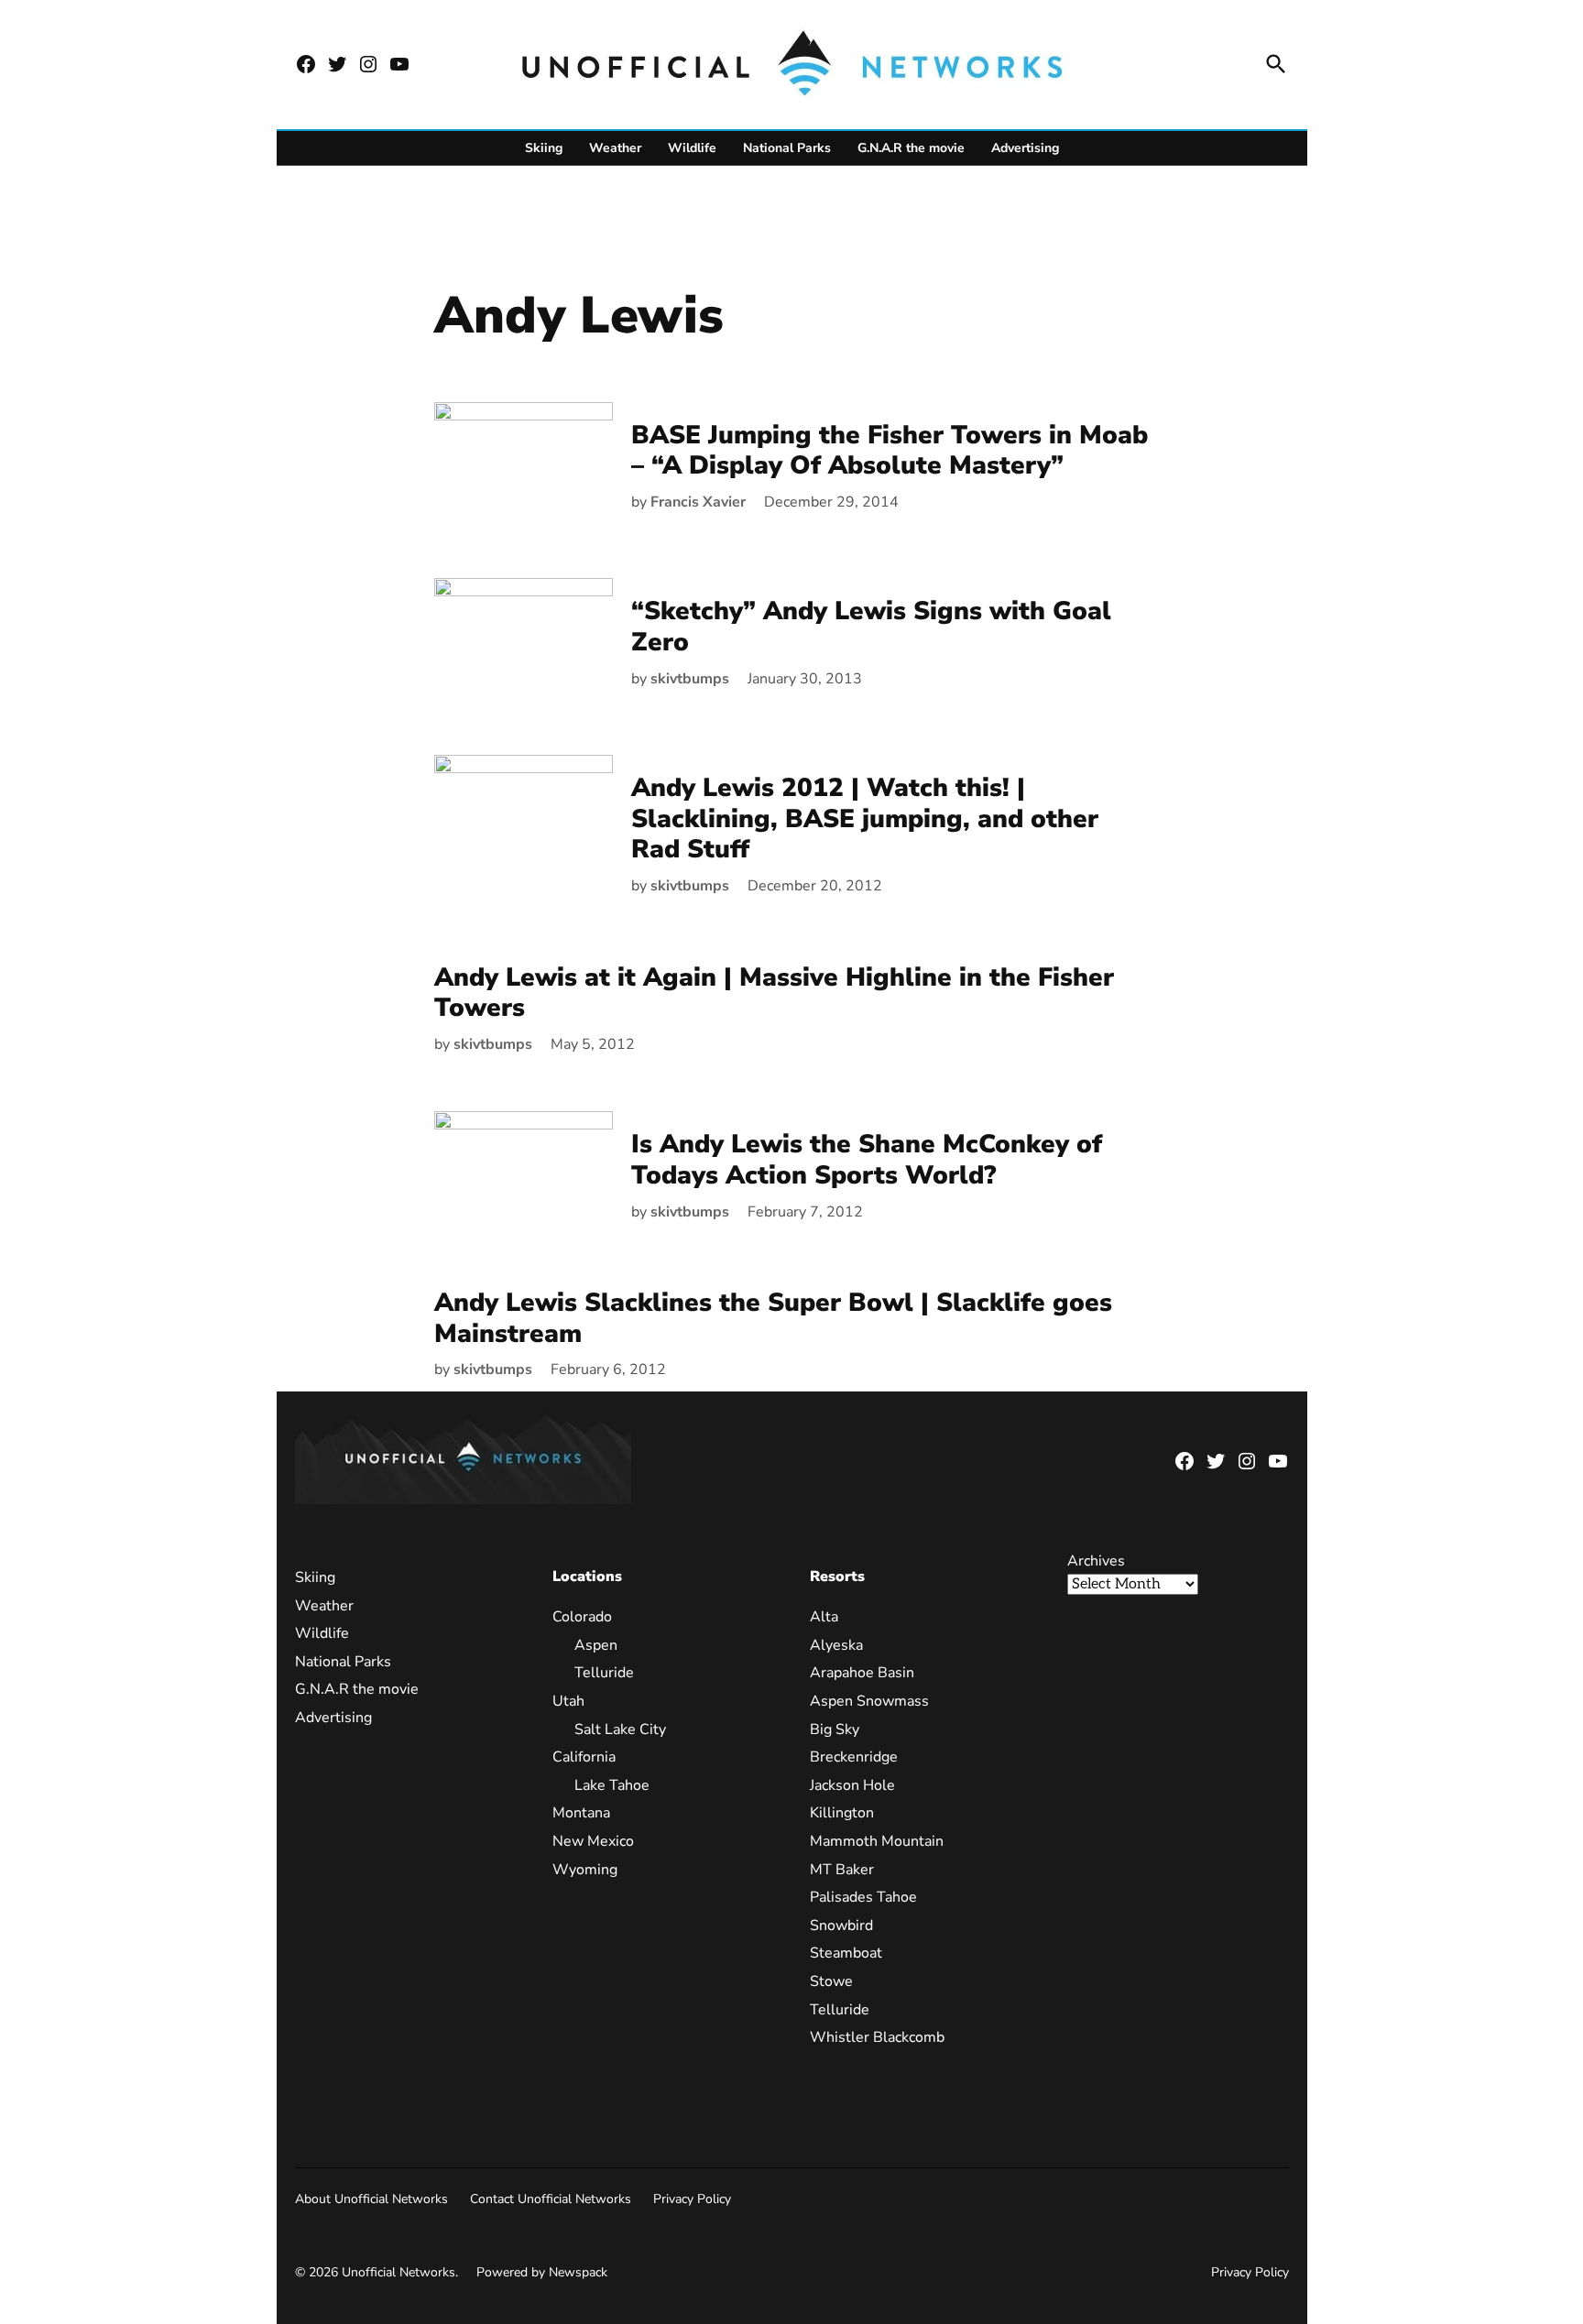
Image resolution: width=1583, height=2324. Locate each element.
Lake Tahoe (612, 1785)
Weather (615, 148)
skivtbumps (690, 679)
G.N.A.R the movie (911, 148)
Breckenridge (854, 1757)
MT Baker (842, 1870)
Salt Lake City (620, 1729)
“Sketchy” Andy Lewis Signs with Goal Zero (871, 627)
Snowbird (841, 1926)
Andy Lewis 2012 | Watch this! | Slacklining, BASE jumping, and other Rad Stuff (865, 818)
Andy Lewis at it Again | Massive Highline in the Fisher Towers (774, 993)
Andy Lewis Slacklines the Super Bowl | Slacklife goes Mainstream (773, 1318)
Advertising (1025, 148)
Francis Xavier (698, 502)
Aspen (596, 1645)
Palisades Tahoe (863, 1897)
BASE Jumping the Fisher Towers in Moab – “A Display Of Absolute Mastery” (890, 451)
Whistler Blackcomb (877, 2037)
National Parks (787, 148)
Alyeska (836, 1645)
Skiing (544, 148)
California (584, 1757)
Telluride (604, 1673)
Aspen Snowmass (869, 1701)
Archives (1096, 1561)
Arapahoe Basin (862, 1673)
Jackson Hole (852, 1785)
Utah (568, 1701)
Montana (581, 1813)
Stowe (831, 1981)
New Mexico (593, 1841)
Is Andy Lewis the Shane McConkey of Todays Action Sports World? (867, 1160)
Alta (824, 1617)
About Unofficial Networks (371, 2199)
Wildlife (692, 148)
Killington (842, 1813)
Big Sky (835, 1729)
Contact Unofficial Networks (551, 2199)
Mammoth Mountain (877, 1841)
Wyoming (585, 1870)
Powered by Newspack (542, 2272)
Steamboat (846, 1953)
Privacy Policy (692, 2199)
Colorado (582, 1617)
